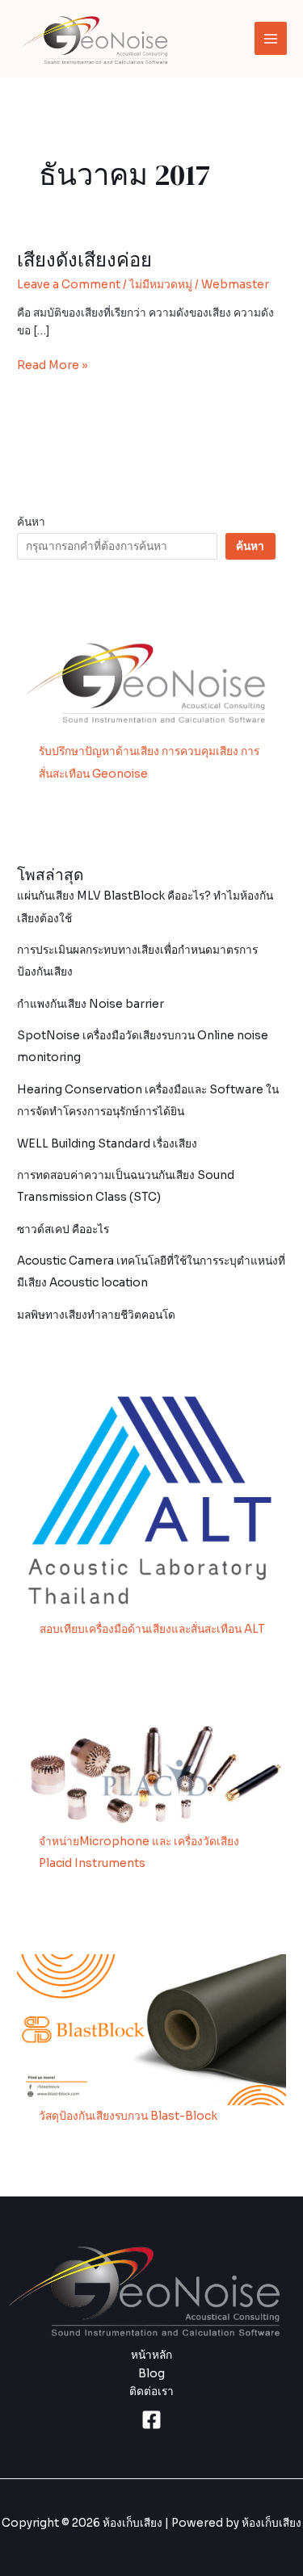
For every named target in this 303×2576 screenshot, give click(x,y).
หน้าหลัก (151, 2355)
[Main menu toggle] (271, 38)
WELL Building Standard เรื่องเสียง (107, 1144)
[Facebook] (151, 2420)
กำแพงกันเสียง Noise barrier (90, 1004)
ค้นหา (31, 522)
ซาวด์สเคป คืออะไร (63, 1229)
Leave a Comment (69, 285)
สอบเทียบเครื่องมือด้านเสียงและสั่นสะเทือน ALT (152, 1629)
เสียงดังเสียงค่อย (84, 260)
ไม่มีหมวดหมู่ (161, 285)
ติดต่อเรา (151, 2391)
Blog (151, 2374)
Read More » (53, 365)
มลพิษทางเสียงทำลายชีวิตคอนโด (96, 1315)
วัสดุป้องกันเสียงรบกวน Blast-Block (128, 2116)
